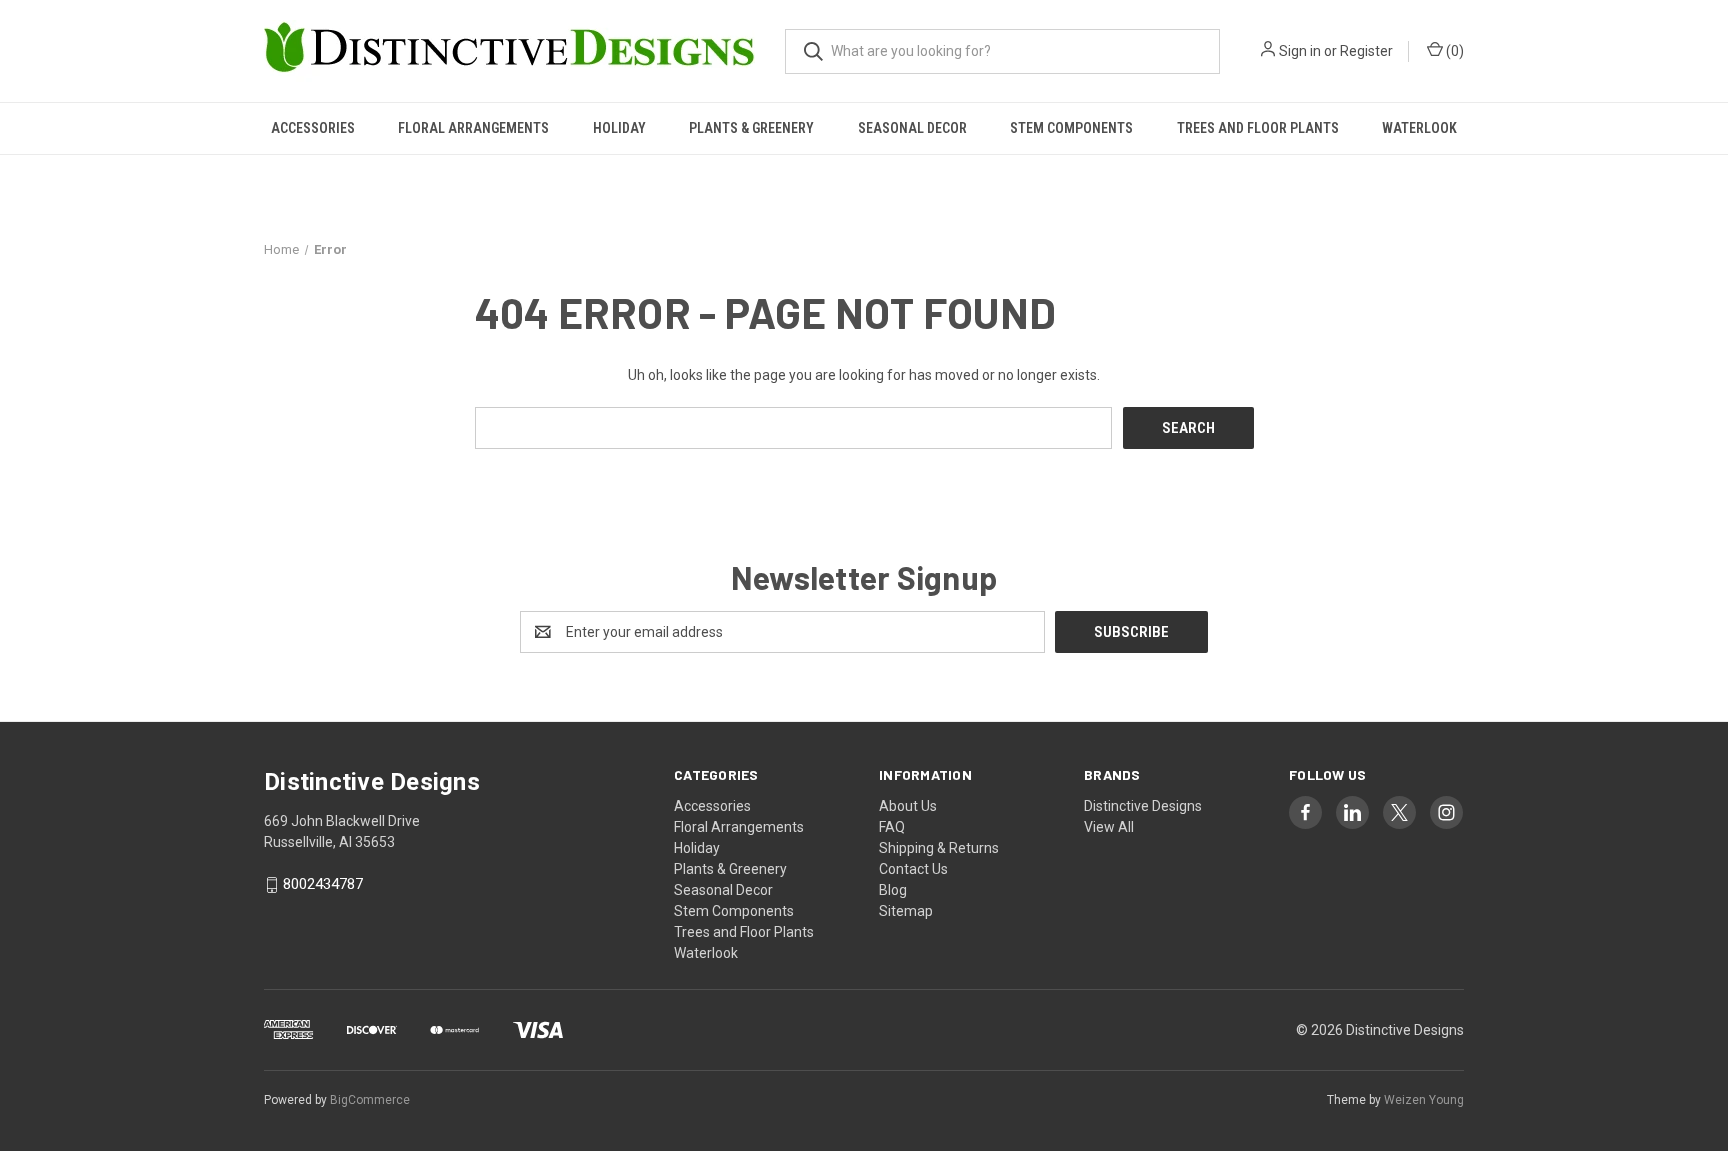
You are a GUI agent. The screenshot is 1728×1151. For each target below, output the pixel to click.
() (1453, 51)
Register (1366, 51)
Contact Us (913, 869)
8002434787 (323, 885)
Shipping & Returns (939, 848)
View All (1109, 827)
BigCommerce (370, 1100)
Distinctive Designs (1143, 806)
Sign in (1300, 51)
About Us (908, 806)
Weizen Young (1424, 1100)
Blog (893, 890)
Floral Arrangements (473, 128)
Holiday (619, 128)
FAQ (892, 827)
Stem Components (1071, 128)
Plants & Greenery (751, 128)
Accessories (313, 128)
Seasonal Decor (912, 128)
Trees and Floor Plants (1258, 128)
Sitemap (906, 911)
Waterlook (1419, 128)
